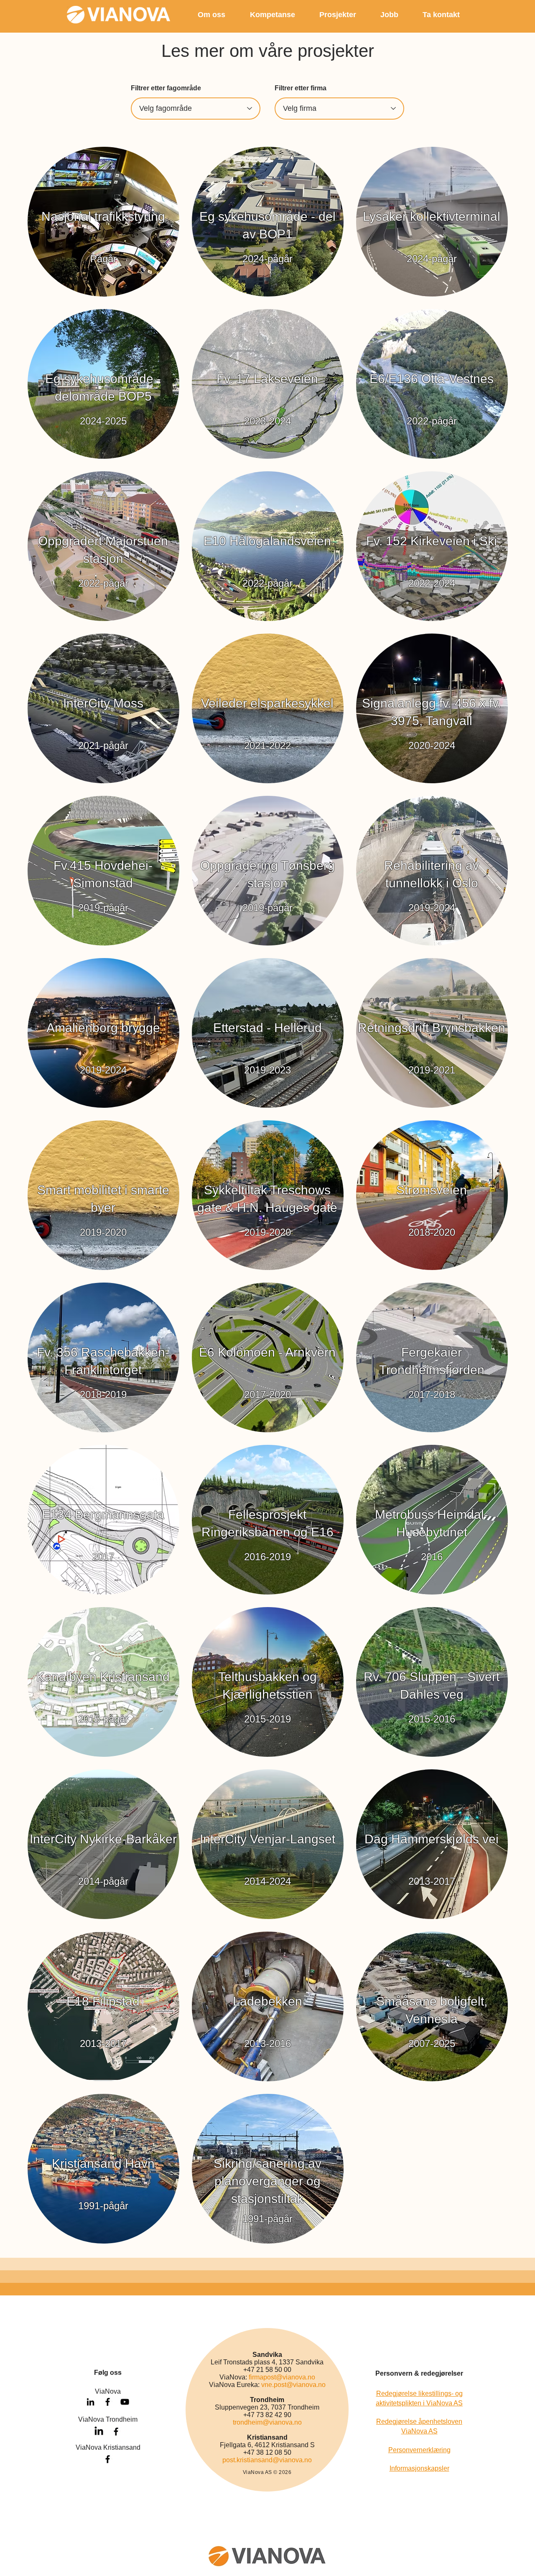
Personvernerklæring (419, 2450)
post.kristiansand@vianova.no (267, 2460)
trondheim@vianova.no (267, 2422)
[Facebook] (116, 2432)
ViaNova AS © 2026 (267, 2472)
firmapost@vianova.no (282, 2377)
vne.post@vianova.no (293, 2385)
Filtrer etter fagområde (166, 88)
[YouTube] (125, 2402)
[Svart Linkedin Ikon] (90, 2402)
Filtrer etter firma (301, 88)
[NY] (103, 222)
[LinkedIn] (99, 2432)
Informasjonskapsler (419, 2468)
